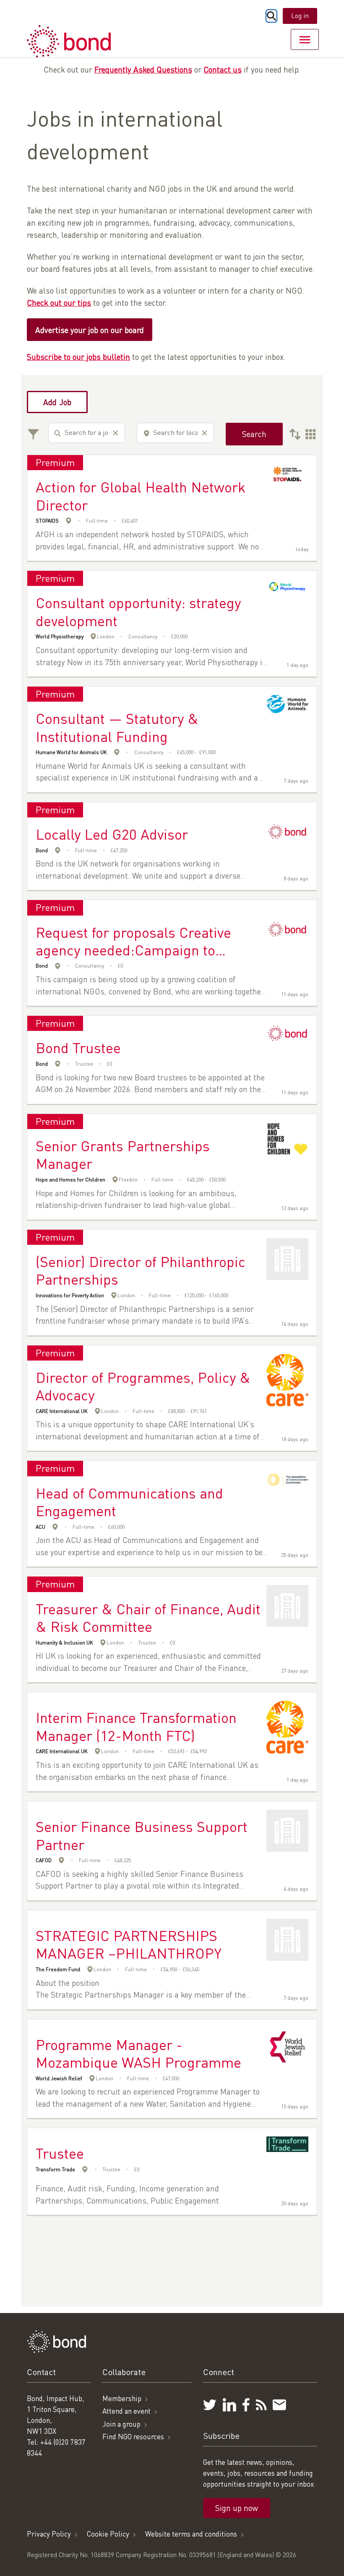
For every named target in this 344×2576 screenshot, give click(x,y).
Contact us (223, 69)
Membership (122, 2398)
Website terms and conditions (191, 2534)
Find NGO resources (133, 2437)
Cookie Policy (108, 2534)
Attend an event (126, 2411)
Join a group (121, 2424)
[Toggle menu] (305, 39)
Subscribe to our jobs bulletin (78, 357)
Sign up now (237, 2508)
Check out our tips (59, 303)
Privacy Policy (49, 2534)
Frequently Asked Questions (143, 69)
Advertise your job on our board (90, 330)
